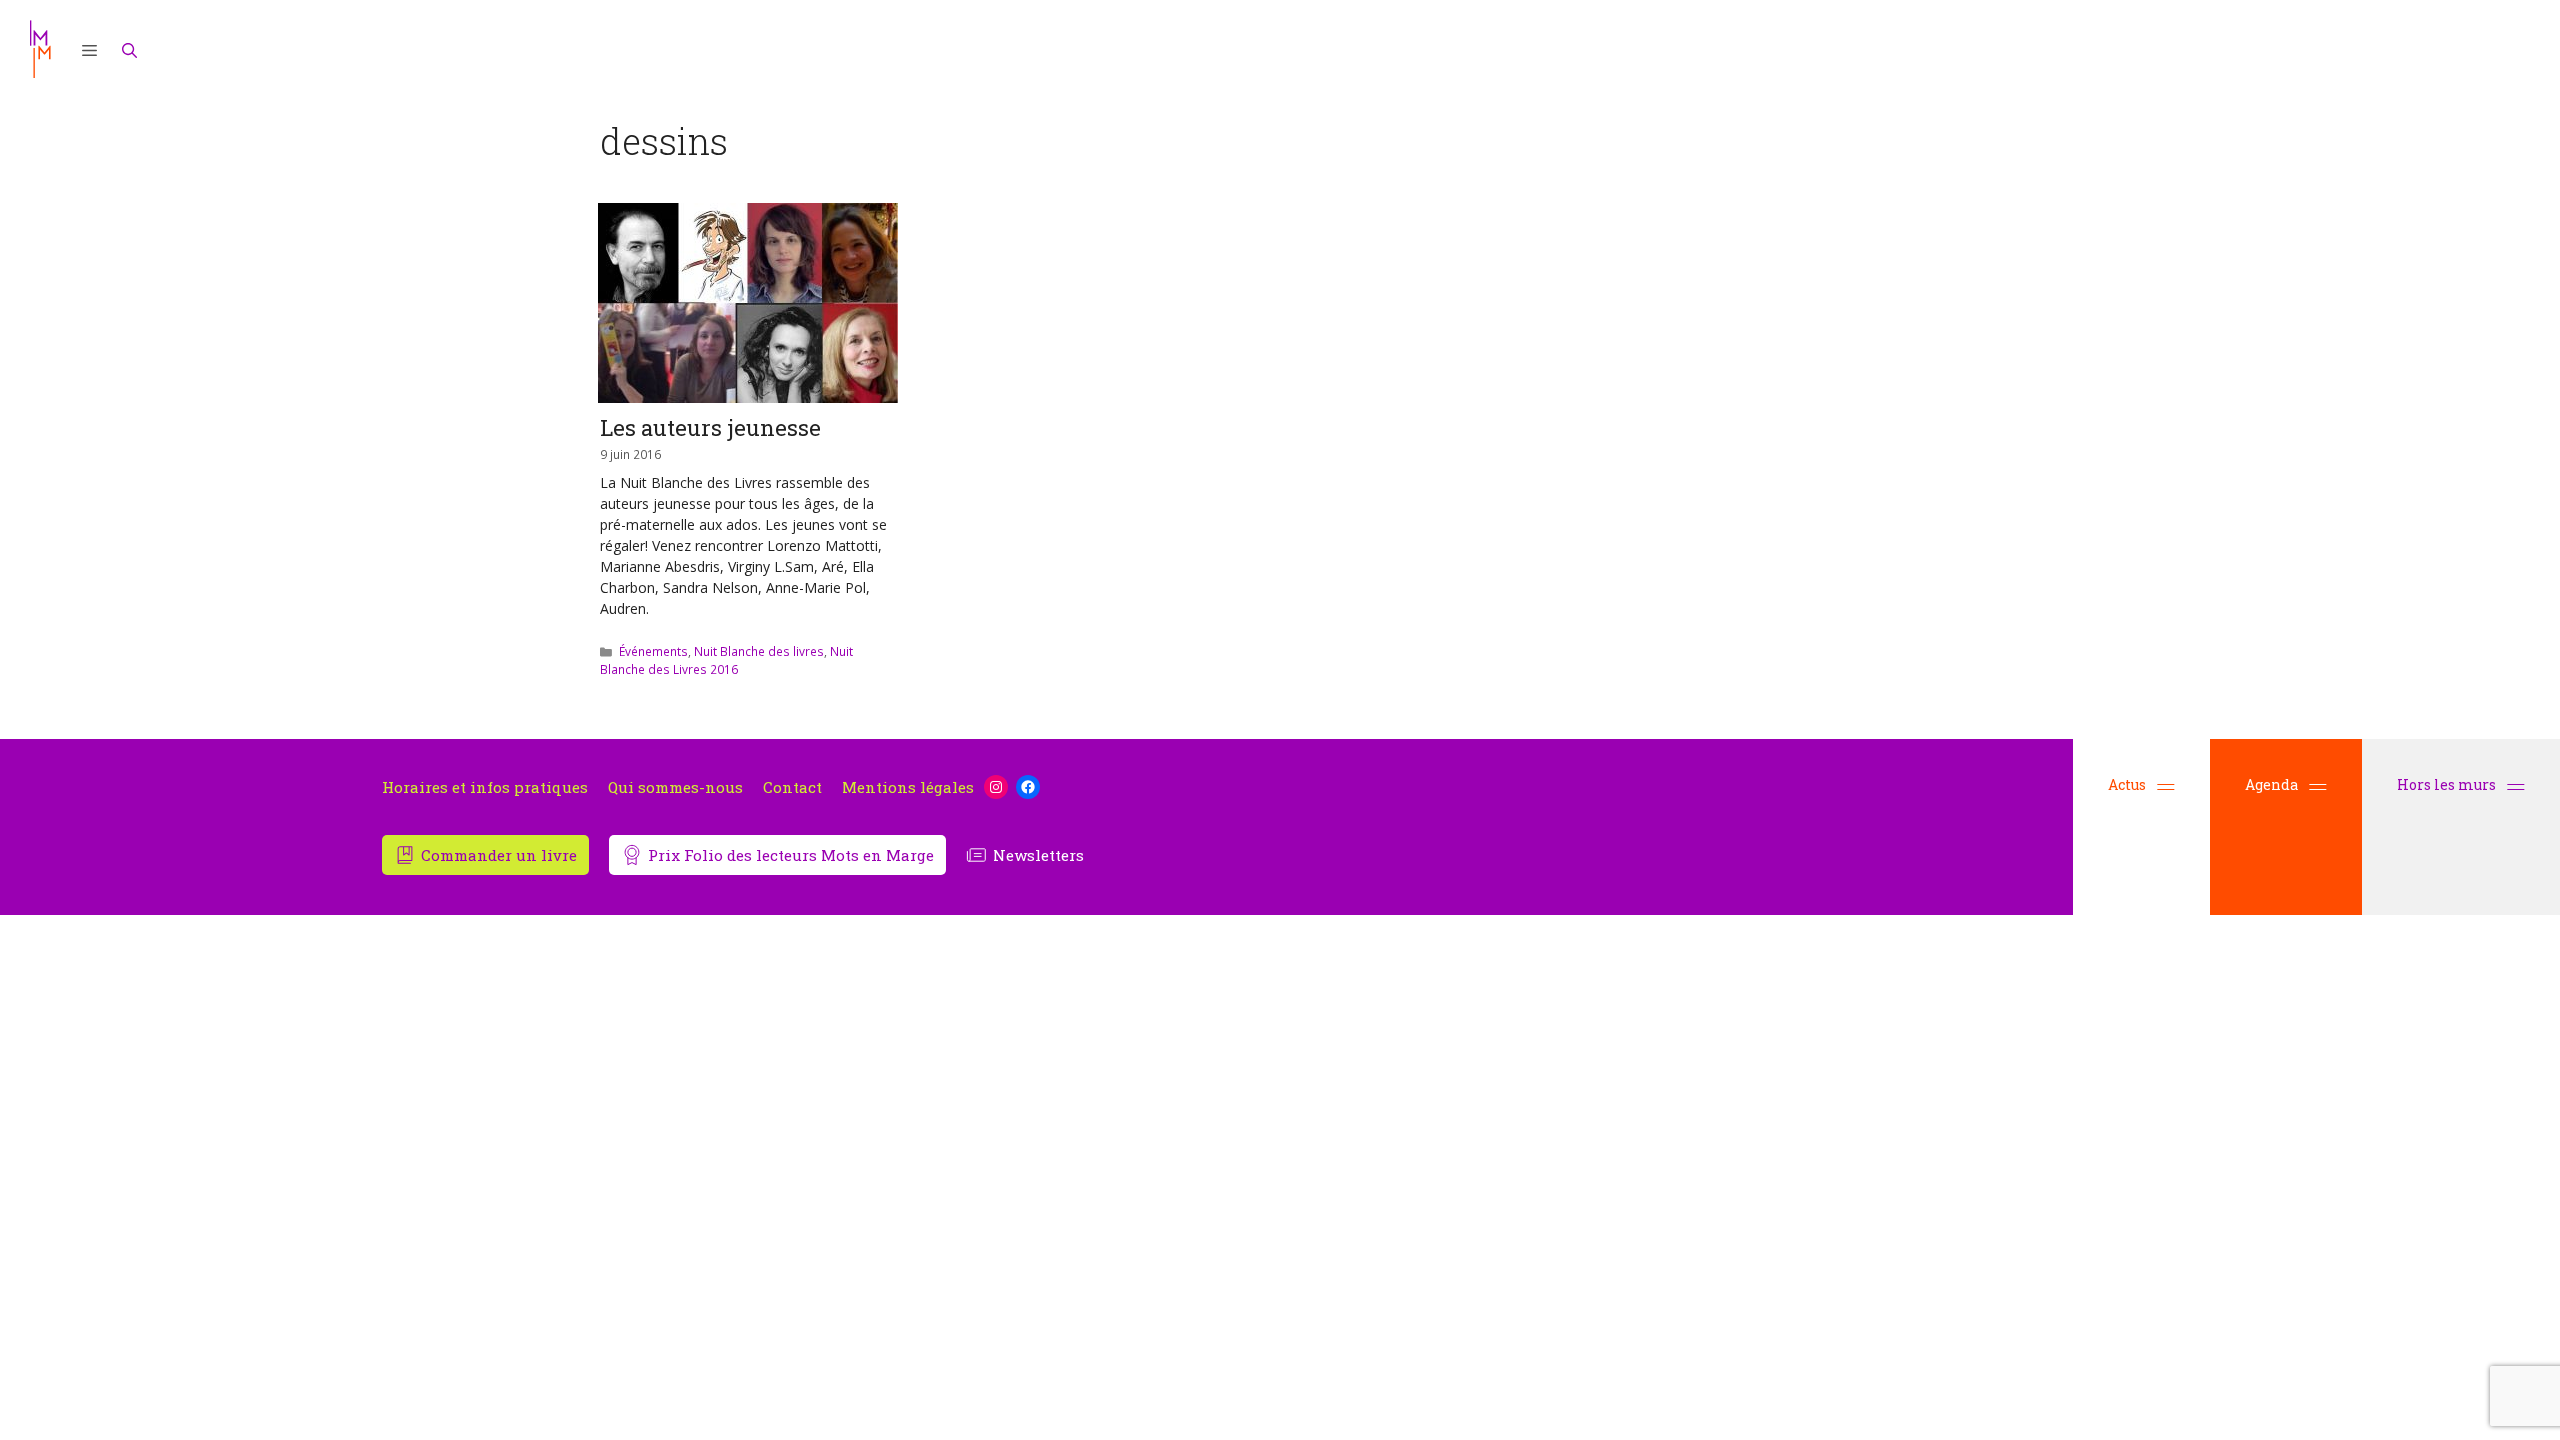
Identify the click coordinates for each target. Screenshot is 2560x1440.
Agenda (2271, 784)
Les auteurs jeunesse (710, 427)
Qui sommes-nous (675, 787)
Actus (2127, 784)
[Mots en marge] (40, 50)
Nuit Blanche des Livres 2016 (726, 660)
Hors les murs (2448, 784)
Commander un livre (499, 855)
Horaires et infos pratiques (485, 787)
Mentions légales (908, 787)
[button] (90, 50)
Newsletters (1038, 855)
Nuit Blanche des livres (759, 651)
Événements (653, 651)
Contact (792, 787)
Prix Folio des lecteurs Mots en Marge (791, 855)
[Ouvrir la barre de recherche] (130, 50)
